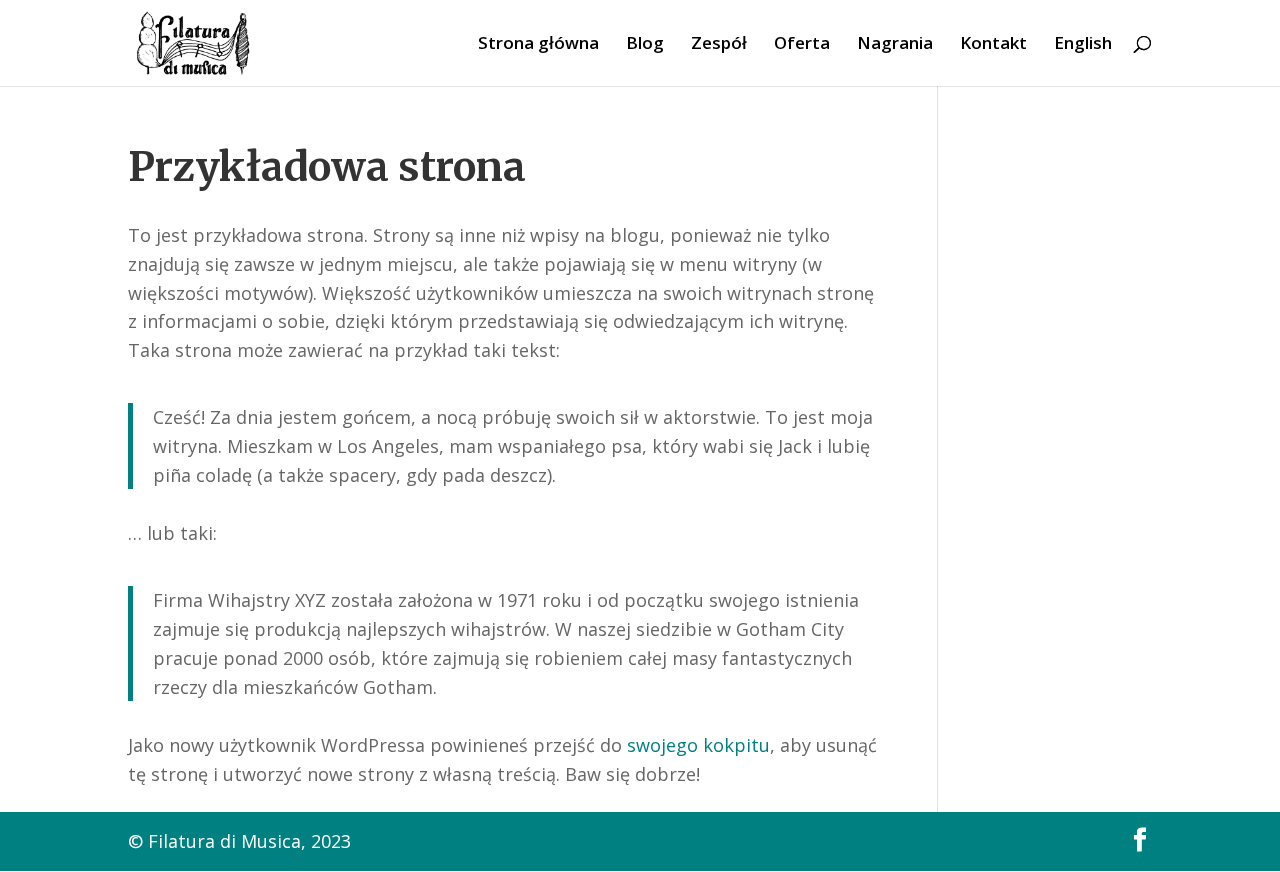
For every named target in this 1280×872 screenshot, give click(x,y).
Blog (645, 45)
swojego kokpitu (698, 745)
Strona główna (538, 45)
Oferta (802, 45)
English (1083, 45)
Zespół (719, 45)
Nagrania (895, 45)
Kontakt (993, 45)
